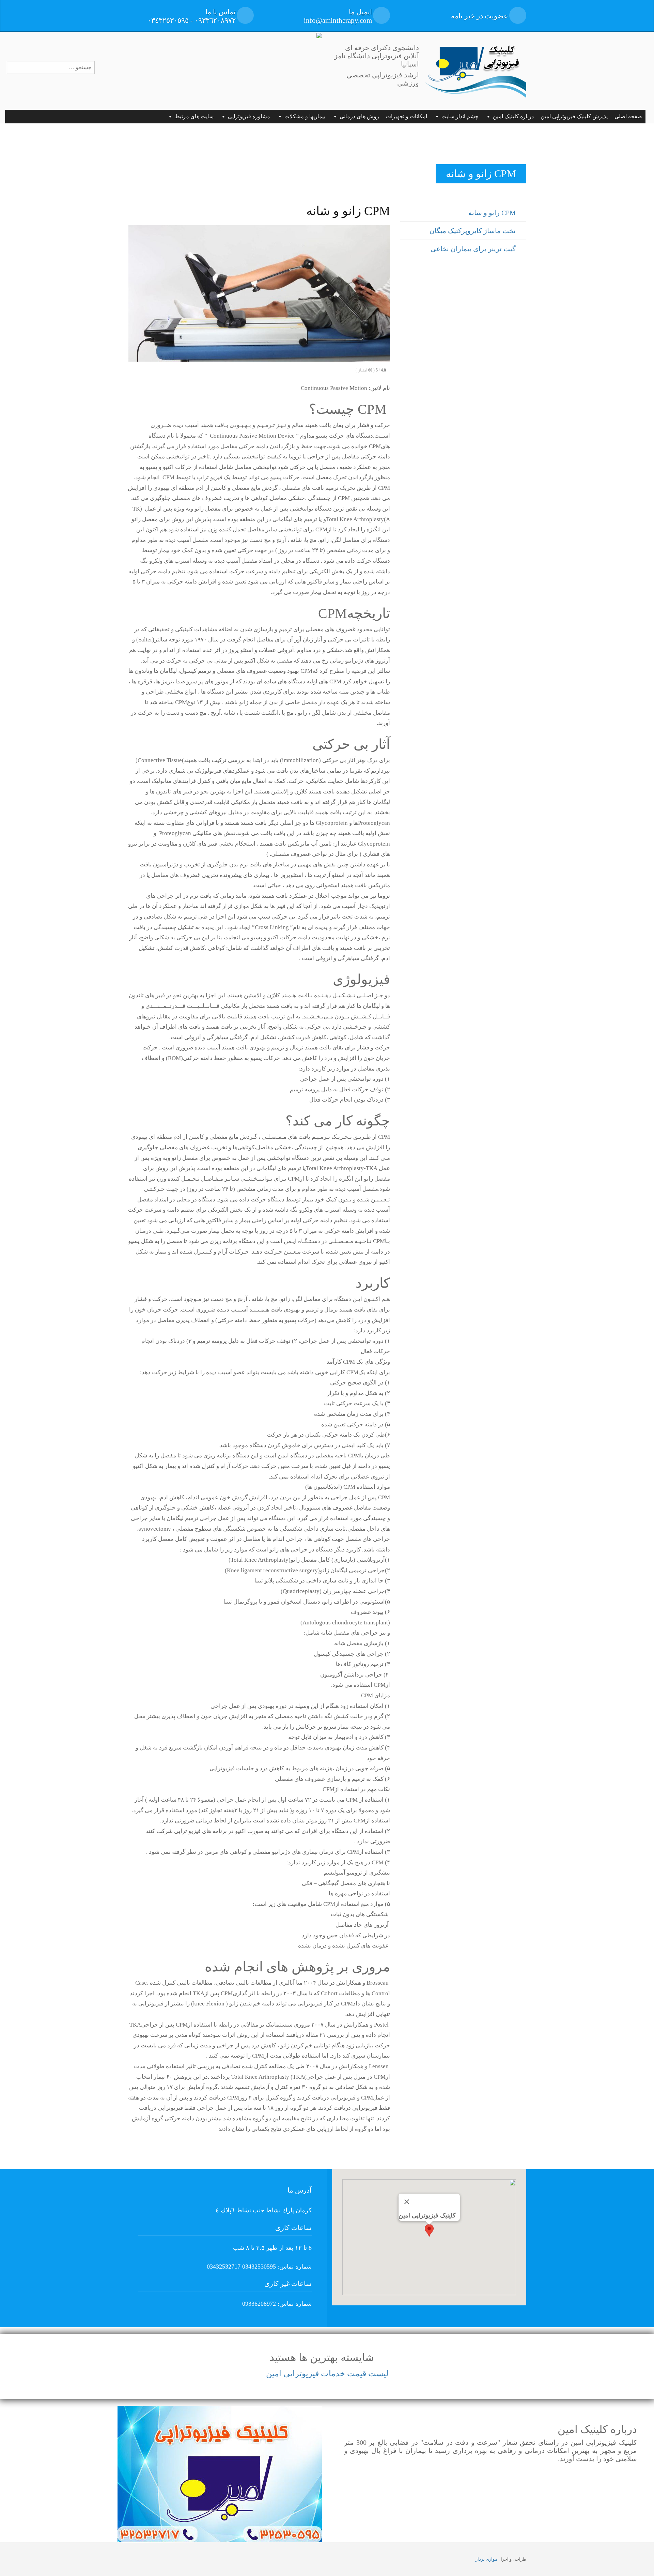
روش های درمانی (359, 116)
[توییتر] (23, 43)
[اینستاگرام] (58, 43)
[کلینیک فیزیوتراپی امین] (475, 70)
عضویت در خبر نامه (480, 16)
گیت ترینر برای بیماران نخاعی (473, 249)
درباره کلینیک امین (513, 116)
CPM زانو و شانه (492, 213)
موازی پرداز (486, 2559)
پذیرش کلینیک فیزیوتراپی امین (574, 116)
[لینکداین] (75, 43)
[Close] (407, 2202)
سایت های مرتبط (194, 116)
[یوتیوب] (7, 43)
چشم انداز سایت (460, 116)
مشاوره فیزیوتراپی (249, 116)
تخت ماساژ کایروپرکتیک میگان (473, 231)
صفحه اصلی (628, 116)
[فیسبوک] (93, 43)
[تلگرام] (41, 43)
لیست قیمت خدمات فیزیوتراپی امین (327, 2374)
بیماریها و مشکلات (305, 116)
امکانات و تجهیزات (407, 116)
